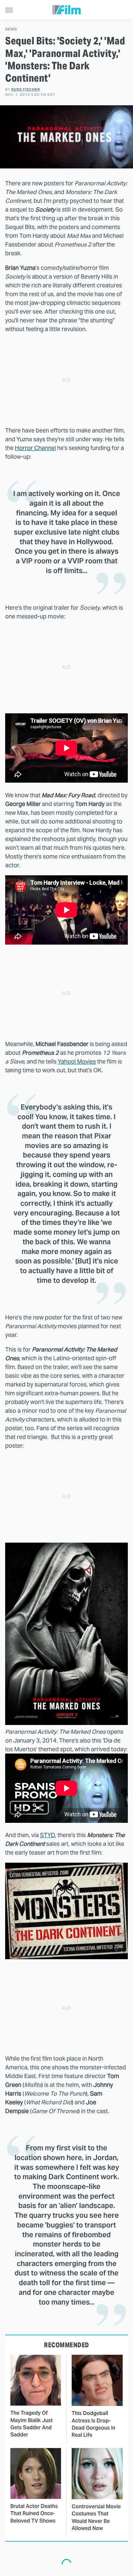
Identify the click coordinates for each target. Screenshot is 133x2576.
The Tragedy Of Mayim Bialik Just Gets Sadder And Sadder (31, 2424)
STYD (47, 1835)
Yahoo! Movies (77, 1061)
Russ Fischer (26, 89)
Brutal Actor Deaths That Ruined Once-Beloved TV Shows (34, 2513)
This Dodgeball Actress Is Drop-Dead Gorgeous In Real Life (93, 2424)
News (11, 29)
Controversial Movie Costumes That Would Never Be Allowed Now (96, 2517)
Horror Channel (35, 448)
